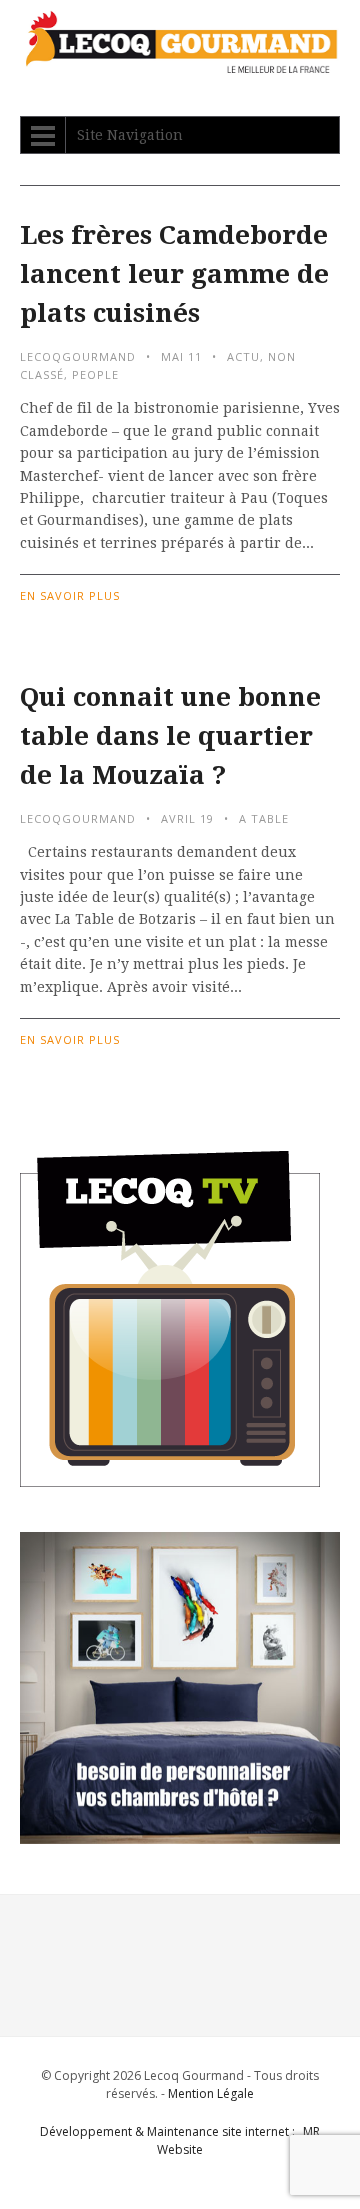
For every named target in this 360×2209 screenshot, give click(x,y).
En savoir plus (70, 595)
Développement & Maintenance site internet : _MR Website (180, 2140)
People (95, 374)
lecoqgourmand (78, 356)
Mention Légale (211, 2093)
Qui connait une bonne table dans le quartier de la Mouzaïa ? (170, 736)
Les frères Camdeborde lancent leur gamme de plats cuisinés (174, 274)
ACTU (243, 356)
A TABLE (264, 818)
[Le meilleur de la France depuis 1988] (180, 63)
